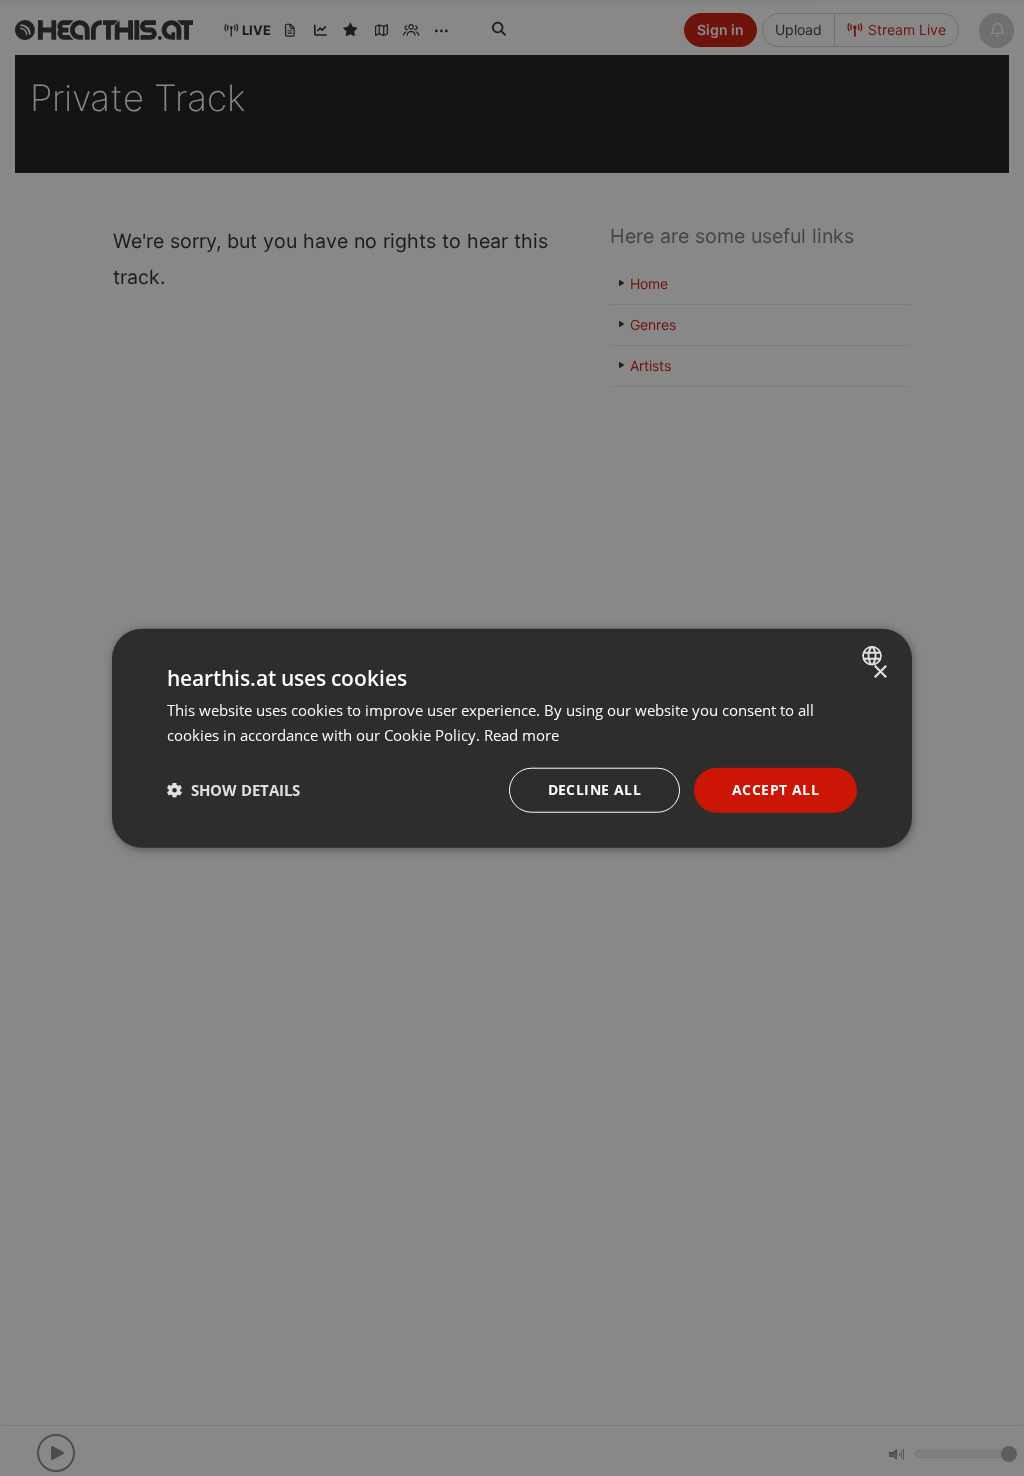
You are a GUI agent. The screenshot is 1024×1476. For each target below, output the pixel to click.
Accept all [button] (775, 789)
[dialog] (512, 738)
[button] (233, 790)
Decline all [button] (594, 789)
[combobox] (874, 656)
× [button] (879, 672)
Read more (521, 735)
